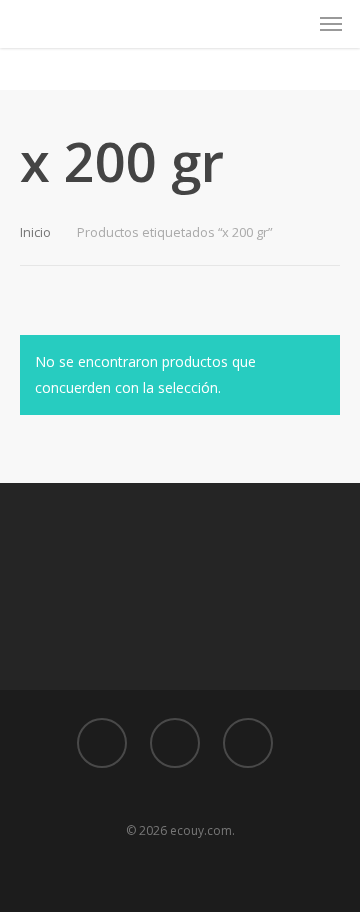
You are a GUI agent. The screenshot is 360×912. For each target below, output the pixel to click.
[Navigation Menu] (331, 24)
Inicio (35, 232)
